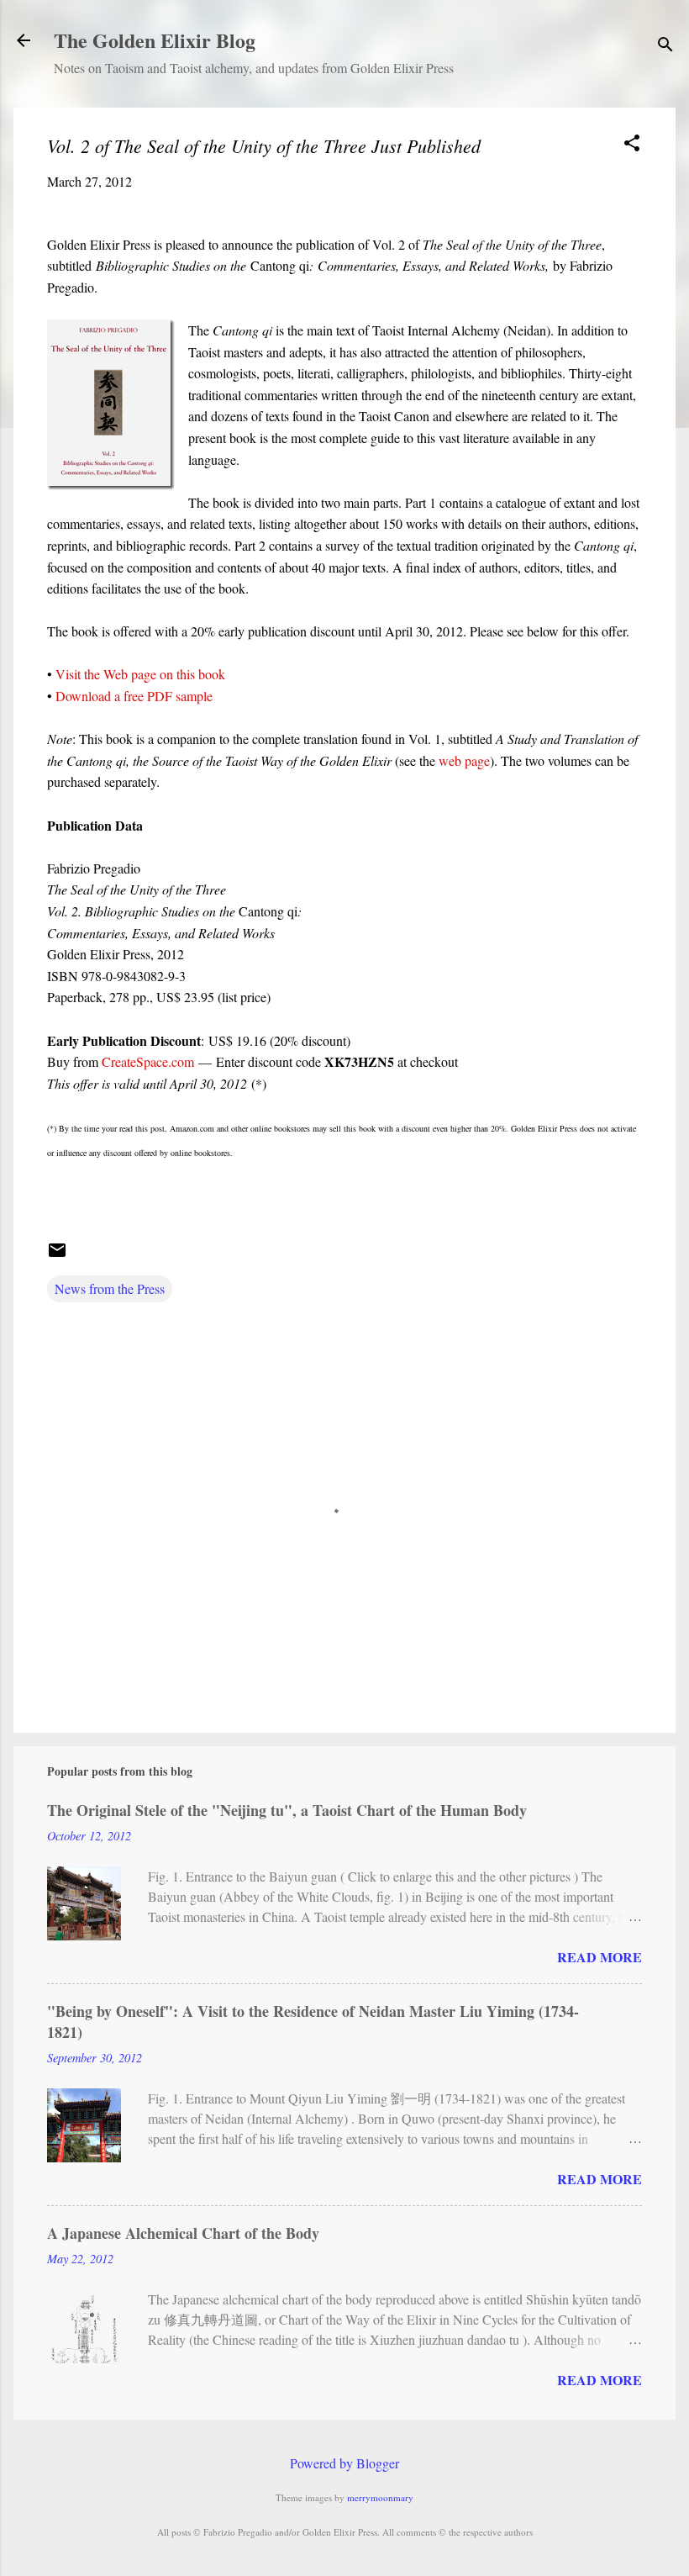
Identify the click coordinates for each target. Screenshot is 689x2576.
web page (464, 760)
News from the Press (110, 1288)
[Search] (665, 46)
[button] (632, 144)
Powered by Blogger (344, 2463)
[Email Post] (57, 1255)
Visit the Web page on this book (140, 674)
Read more (600, 1957)
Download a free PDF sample (134, 696)
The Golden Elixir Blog (155, 40)
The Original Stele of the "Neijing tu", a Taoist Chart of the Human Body (287, 1810)
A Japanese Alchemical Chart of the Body (183, 2233)
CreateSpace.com (148, 1061)
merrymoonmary (380, 2497)
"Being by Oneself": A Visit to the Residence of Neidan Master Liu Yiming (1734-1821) (313, 2022)
